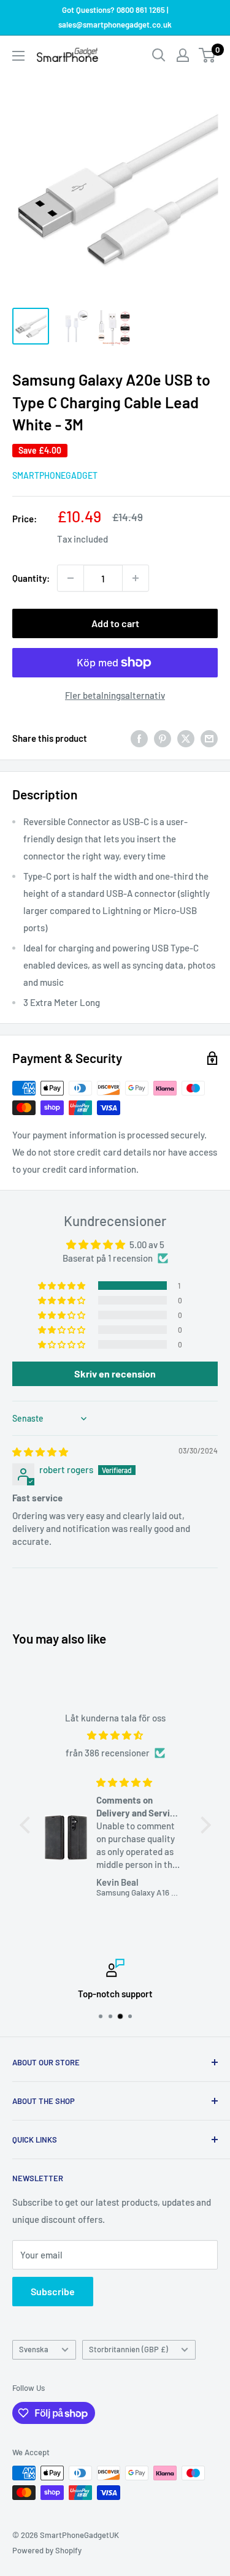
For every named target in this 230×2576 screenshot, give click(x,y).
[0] (208, 55)
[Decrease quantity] (71, 578)
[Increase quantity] (136, 578)
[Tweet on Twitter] (186, 737)
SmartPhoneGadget (55, 475)
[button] (63, 1286)
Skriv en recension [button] (115, 1374)
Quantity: (31, 578)
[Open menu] (18, 56)
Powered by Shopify (47, 2550)
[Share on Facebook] (139, 737)
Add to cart (115, 623)
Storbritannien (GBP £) (128, 2349)
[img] (40, 1452)
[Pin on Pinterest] (163, 737)
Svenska (34, 2349)
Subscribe (53, 2291)
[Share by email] (209, 737)
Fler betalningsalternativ (115, 695)
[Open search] (159, 55)
